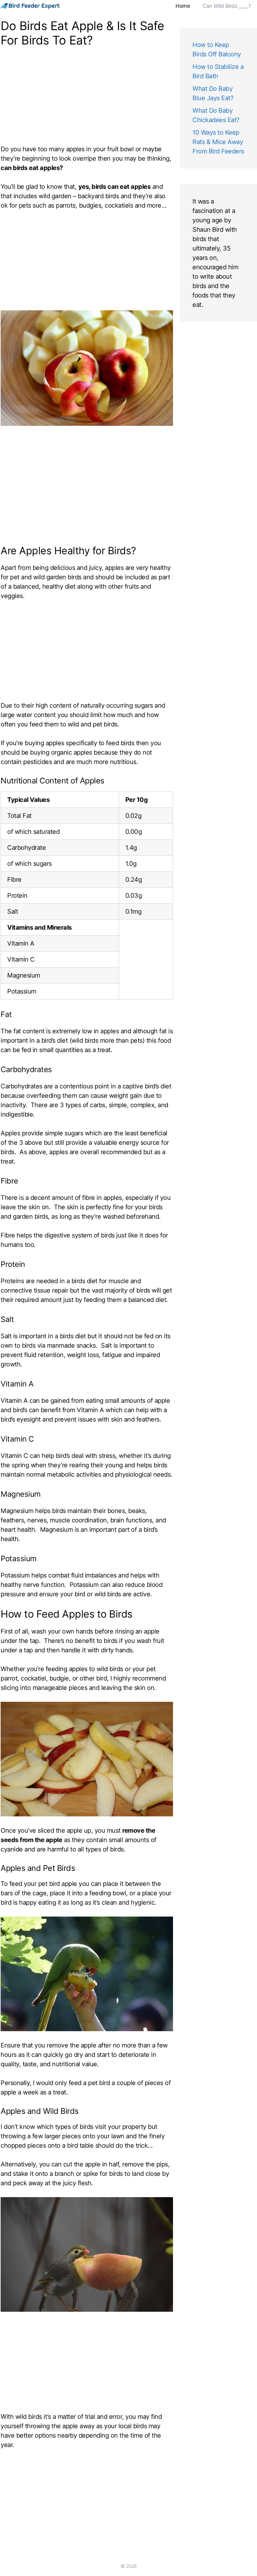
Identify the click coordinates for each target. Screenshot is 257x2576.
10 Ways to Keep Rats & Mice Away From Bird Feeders (218, 142)
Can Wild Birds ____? (227, 6)
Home (183, 6)
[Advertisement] (87, 97)
